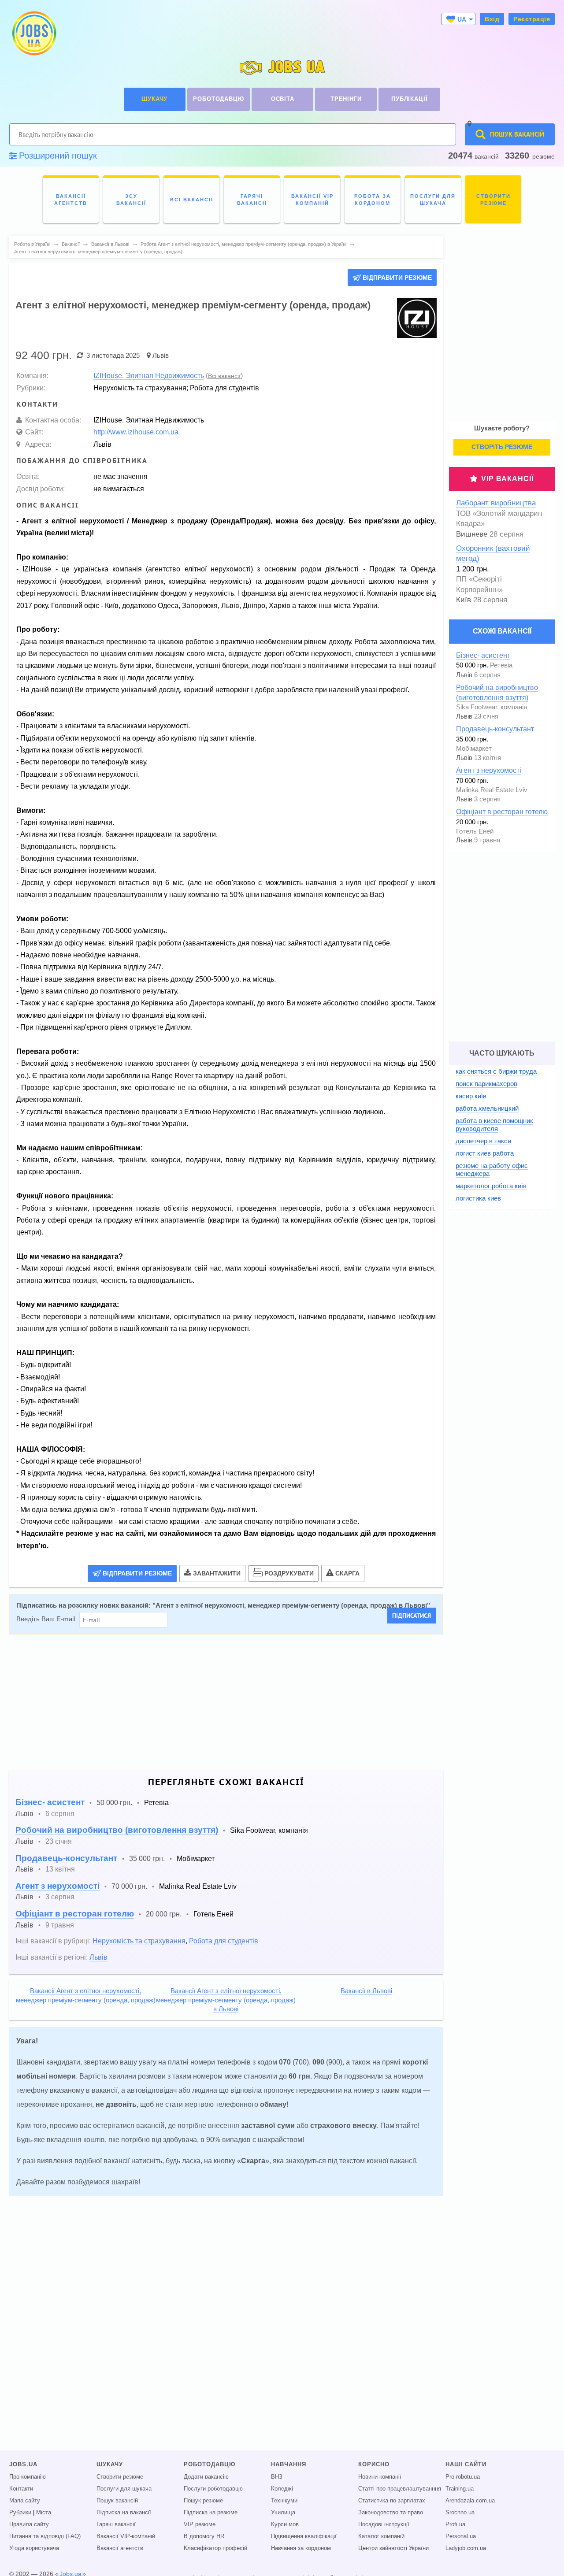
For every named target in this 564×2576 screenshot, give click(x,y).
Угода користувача (34, 2548)
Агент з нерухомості (58, 1886)
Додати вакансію (206, 2477)
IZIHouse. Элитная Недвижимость (149, 375)
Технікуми (284, 2501)
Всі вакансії (224, 376)
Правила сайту (29, 2524)
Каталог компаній (381, 2536)
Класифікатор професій (215, 2548)
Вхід (492, 19)
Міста (44, 2513)
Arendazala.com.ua (470, 2501)
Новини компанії (380, 2477)
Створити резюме (120, 2477)
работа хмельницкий (487, 1108)
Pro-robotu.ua (463, 2477)
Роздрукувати (289, 1573)
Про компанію (28, 2477)
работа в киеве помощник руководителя (494, 1125)
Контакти (21, 2489)
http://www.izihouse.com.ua (136, 432)
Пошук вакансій (117, 2501)
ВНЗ (277, 2477)
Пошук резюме (203, 2501)
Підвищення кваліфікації (304, 2536)
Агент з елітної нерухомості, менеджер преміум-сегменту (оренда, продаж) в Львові (291, 1605)
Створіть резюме (502, 447)
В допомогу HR (204, 2536)
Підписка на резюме (211, 2513)
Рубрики (20, 2513)
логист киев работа (485, 1153)
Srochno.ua (460, 2513)
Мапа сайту (25, 2501)
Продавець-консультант (66, 1858)
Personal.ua (461, 2536)
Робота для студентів (224, 1941)
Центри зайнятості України (393, 2548)
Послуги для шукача (124, 2489)
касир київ (471, 1096)
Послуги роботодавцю (213, 2489)
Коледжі (282, 2489)
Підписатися (412, 1616)
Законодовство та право (391, 2513)
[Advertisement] (226, 1702)
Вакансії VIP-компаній (126, 2536)
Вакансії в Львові (366, 1991)
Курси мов (285, 2524)
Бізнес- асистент (50, 1802)
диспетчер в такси (483, 1141)
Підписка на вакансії (124, 2513)
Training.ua (460, 2489)
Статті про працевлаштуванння (400, 2489)
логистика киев (478, 1198)
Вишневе (472, 534)
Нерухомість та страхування (139, 1941)
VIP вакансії (507, 479)
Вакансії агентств (120, 2548)
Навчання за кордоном (301, 2548)
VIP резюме (200, 2524)
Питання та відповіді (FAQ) (45, 2536)
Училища (283, 2513)
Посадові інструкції (384, 2524)
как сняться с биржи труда (496, 1071)
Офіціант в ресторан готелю (75, 1914)
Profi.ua (455, 2524)
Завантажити (217, 1573)
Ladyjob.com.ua (466, 2548)
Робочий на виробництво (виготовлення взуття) (117, 1830)
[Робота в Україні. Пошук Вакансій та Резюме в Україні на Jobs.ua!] (33, 33)
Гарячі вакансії (116, 2524)
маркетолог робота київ (491, 1186)
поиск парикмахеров (486, 1084)
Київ (464, 600)
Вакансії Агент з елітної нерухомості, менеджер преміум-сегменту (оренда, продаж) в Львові (226, 2000)
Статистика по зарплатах (392, 2501)
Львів (161, 355)
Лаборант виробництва (496, 503)
